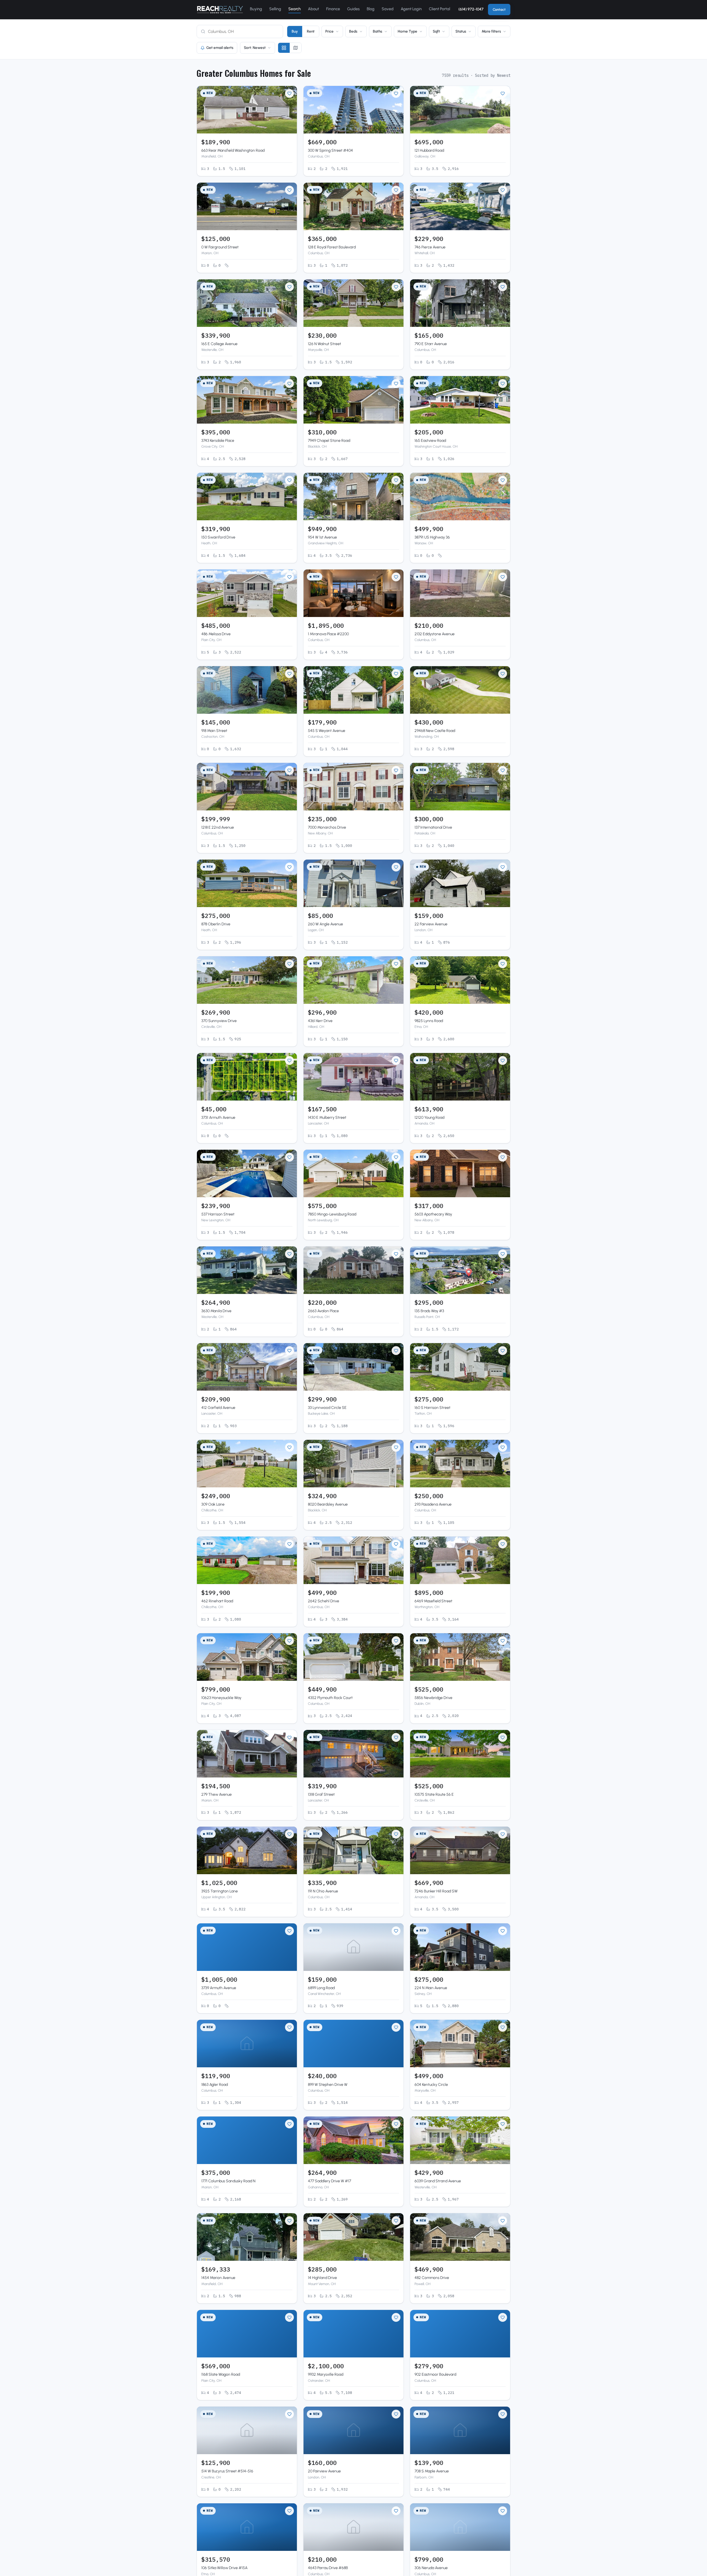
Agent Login (411, 9)
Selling (275, 9)
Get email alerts (220, 48)
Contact (499, 10)
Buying (256, 9)
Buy (295, 31)
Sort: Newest (255, 48)
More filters (491, 31)
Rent (311, 31)
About (313, 9)
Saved (388, 9)
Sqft (436, 31)
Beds (353, 31)
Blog (371, 9)
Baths (378, 31)
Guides (353, 9)
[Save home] (289, 93)
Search (295, 9)
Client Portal (440, 9)
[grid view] (284, 48)
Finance (333, 9)
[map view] (296, 48)
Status (461, 31)
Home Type (407, 31)
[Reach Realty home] (220, 10)
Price (329, 31)
